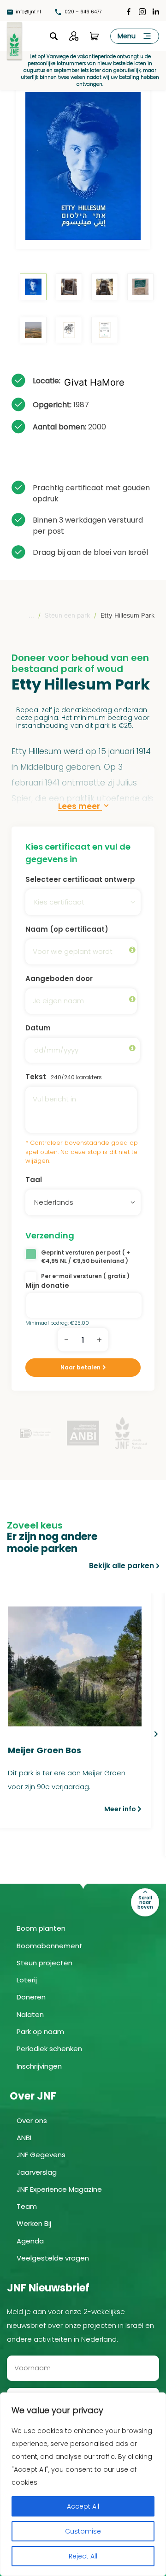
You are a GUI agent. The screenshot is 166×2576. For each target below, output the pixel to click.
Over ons (32, 2121)
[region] (83, 2484)
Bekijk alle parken (122, 1566)
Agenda (30, 2241)
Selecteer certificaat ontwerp (80, 879)
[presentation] (156, 1734)
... (31, 615)
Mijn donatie (47, 1285)
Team (27, 2206)
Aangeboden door (59, 979)
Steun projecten (44, 1963)
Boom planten (41, 1928)
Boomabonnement (50, 1946)
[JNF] (14, 40)
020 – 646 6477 (82, 12)
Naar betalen (80, 1367)
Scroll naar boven (145, 1902)
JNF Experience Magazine (59, 2189)
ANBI (24, 2138)
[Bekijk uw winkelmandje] (94, 36)
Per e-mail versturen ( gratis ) (85, 1276)
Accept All (83, 2506)
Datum (38, 1028)
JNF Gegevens (41, 2155)
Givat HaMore (94, 382)
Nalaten (30, 2014)
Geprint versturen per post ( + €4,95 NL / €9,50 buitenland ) (86, 1257)
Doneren (31, 1997)
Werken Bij (34, 2223)
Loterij (27, 1980)
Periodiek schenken (49, 2049)
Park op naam (40, 2032)
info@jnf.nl (28, 12)
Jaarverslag (37, 2172)
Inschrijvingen (39, 2066)
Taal (34, 1180)
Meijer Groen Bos (44, 1750)
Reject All (83, 2556)
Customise (83, 2531)
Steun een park (67, 615)
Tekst (64, 1077)
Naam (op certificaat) (67, 929)
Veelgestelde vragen (53, 2258)
